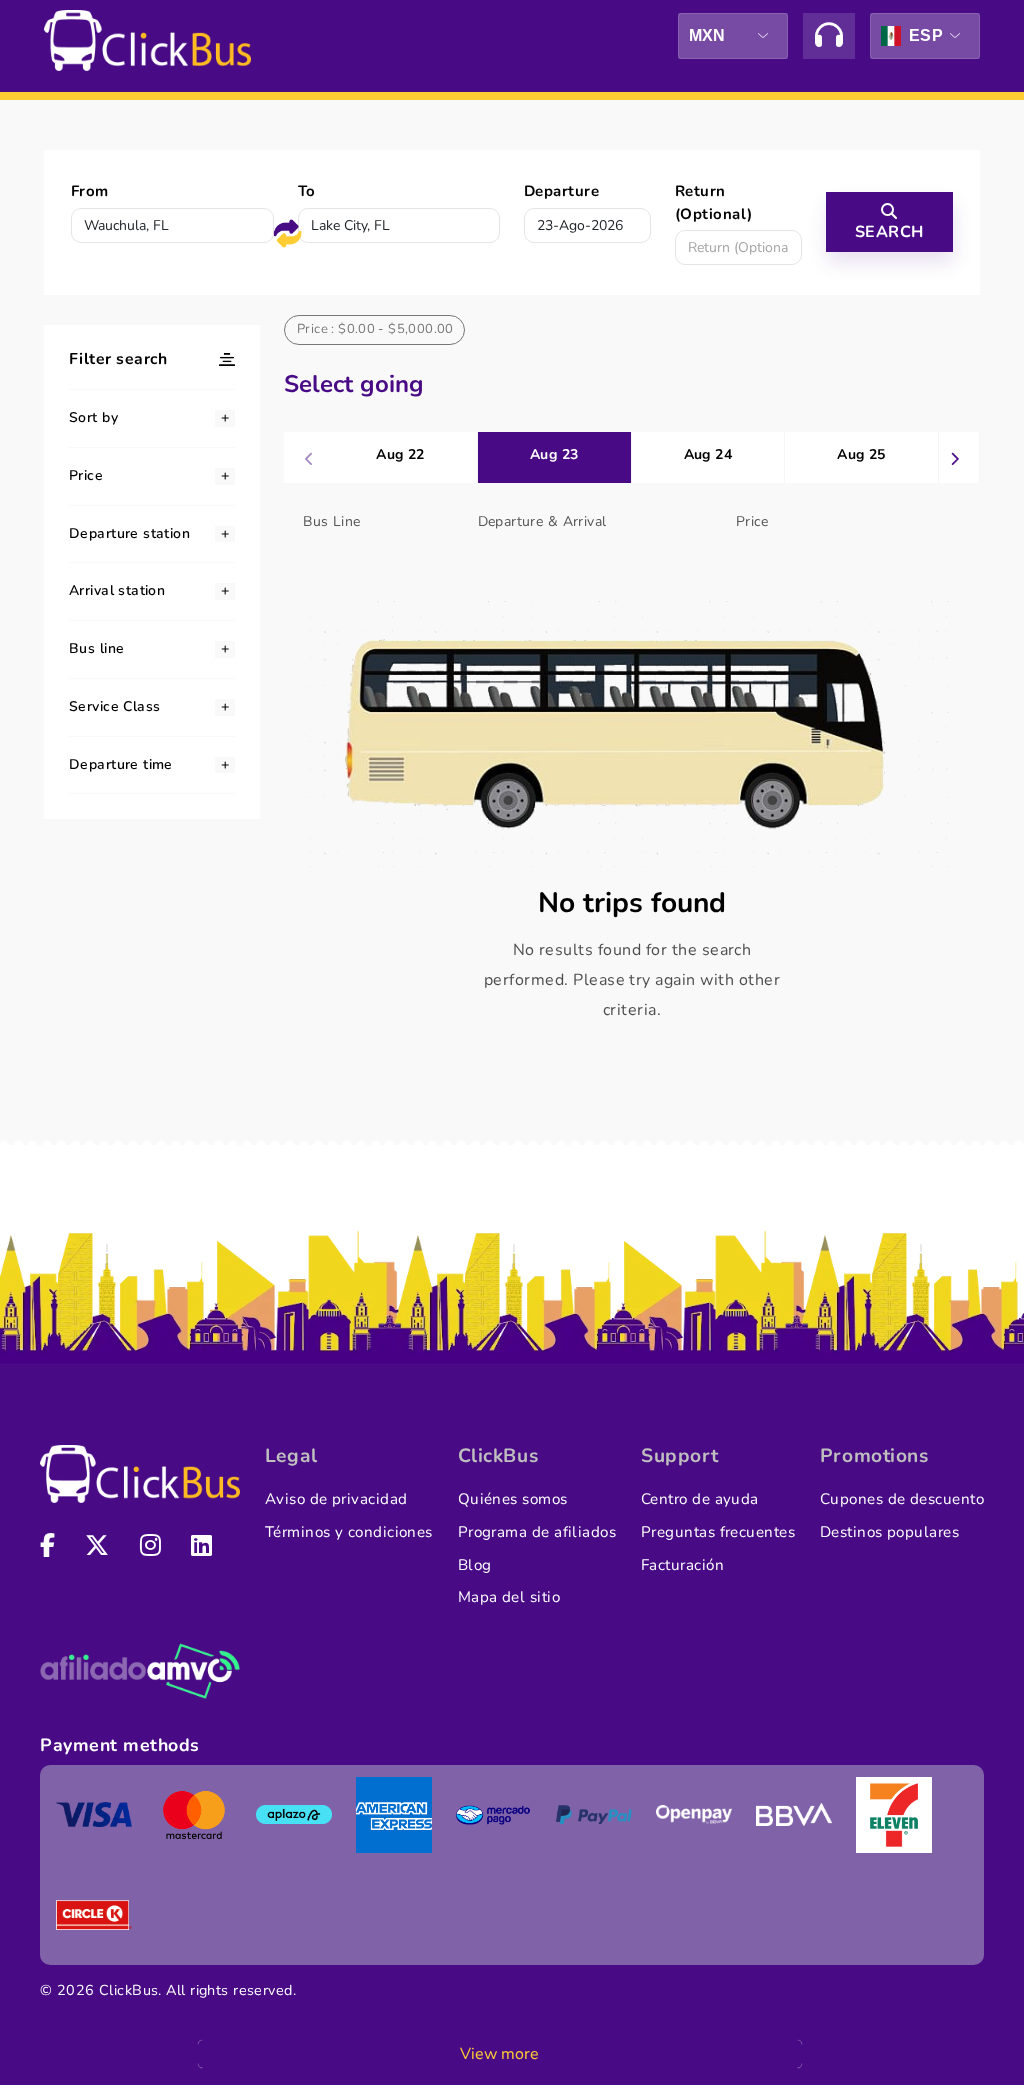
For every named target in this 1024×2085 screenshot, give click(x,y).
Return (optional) (714, 202)
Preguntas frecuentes (718, 1532)
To (307, 191)
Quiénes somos (513, 1499)
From (90, 191)
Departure (561, 191)
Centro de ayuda (700, 1499)
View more (499, 2054)
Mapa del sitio (509, 1597)
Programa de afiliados (537, 1532)
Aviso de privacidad (336, 1499)
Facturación (682, 1565)
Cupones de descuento (902, 1499)
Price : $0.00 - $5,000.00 (375, 329)
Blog (475, 1565)
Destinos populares (889, 1532)
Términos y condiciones (349, 1532)
